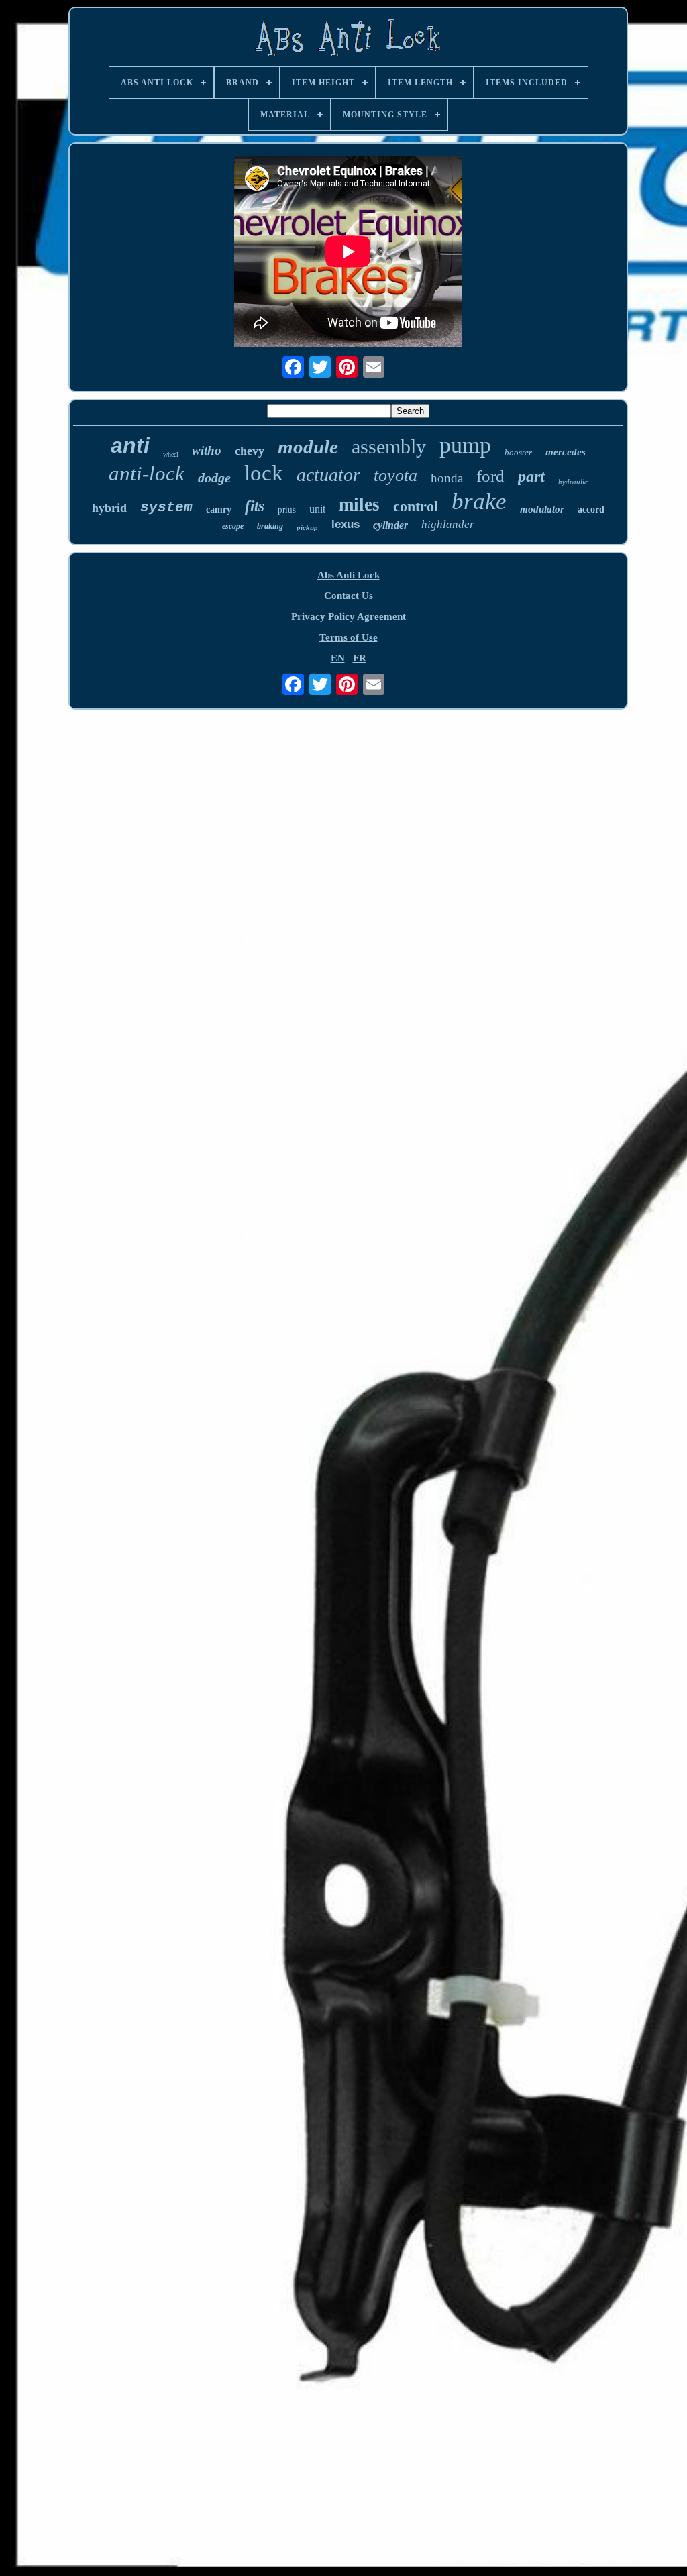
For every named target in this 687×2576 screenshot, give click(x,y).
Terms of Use (349, 637)
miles (359, 504)
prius (287, 509)
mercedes (566, 452)
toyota (395, 475)
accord (591, 509)
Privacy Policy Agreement (349, 616)
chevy (250, 451)
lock (264, 473)
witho (207, 450)
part (531, 476)
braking (270, 526)
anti (130, 445)
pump (465, 445)
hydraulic (573, 482)
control (416, 506)
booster (518, 452)
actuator (328, 475)
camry (219, 509)
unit (317, 509)
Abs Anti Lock (349, 575)
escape (233, 526)
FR (360, 658)
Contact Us (349, 596)
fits (255, 506)
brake (479, 501)
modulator (542, 509)
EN (338, 658)
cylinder (390, 525)
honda (447, 478)
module (308, 447)
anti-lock (147, 473)
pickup (307, 527)
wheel (171, 454)
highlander (448, 524)
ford (490, 476)
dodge (214, 478)
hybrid (109, 508)
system (166, 507)
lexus (346, 524)
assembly (389, 446)
